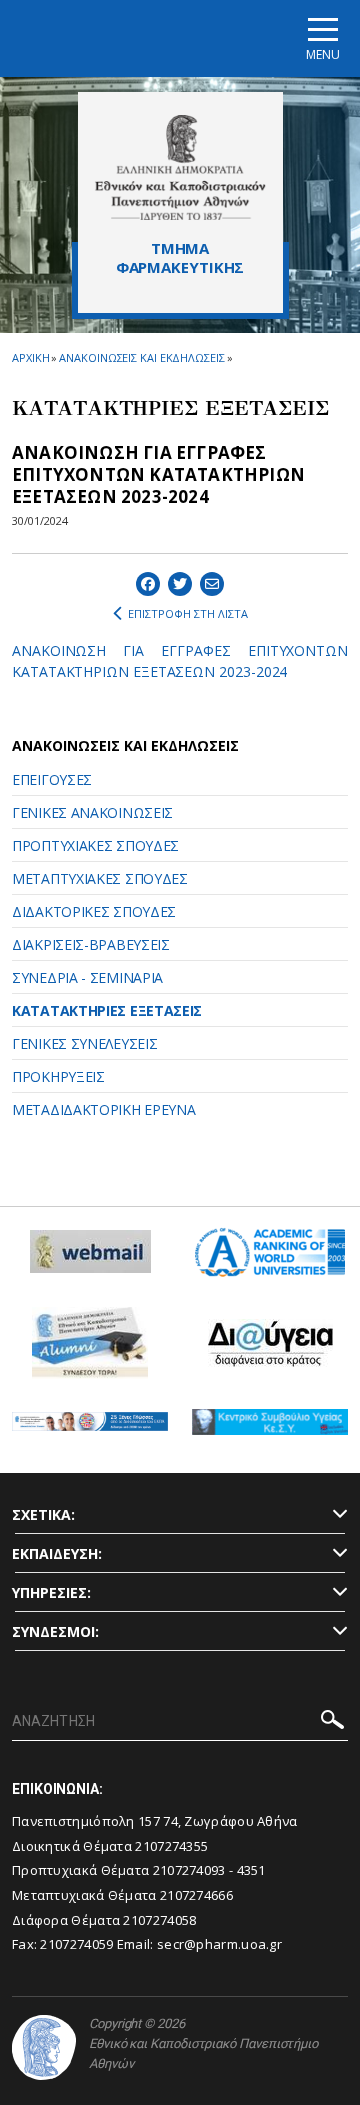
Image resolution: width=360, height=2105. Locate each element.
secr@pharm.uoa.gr (219, 1944)
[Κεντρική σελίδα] (180, 167)
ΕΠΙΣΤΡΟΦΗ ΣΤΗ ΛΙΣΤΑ (188, 613)
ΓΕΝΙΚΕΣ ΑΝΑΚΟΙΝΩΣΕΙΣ (92, 812)
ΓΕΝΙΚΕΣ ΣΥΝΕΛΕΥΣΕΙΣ (84, 1043)
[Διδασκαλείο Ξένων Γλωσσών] (90, 1429)
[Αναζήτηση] (332, 1722)
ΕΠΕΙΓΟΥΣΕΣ (52, 779)
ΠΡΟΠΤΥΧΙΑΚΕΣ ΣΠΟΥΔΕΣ (95, 845)
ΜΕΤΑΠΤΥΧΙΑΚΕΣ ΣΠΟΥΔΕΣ (100, 878)
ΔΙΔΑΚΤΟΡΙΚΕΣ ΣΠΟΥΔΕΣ (94, 911)
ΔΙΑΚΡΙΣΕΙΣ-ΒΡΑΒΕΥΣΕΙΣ (91, 944)
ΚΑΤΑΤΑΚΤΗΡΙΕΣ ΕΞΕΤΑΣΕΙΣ (107, 1010)
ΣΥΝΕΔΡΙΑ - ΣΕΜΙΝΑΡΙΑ (87, 977)
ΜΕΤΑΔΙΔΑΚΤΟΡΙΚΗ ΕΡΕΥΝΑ (103, 1109)
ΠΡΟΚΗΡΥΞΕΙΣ (58, 1076)
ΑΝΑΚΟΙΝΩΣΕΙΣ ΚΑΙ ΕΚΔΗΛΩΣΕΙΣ (141, 357)
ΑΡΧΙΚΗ (30, 357)
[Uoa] (44, 2047)
